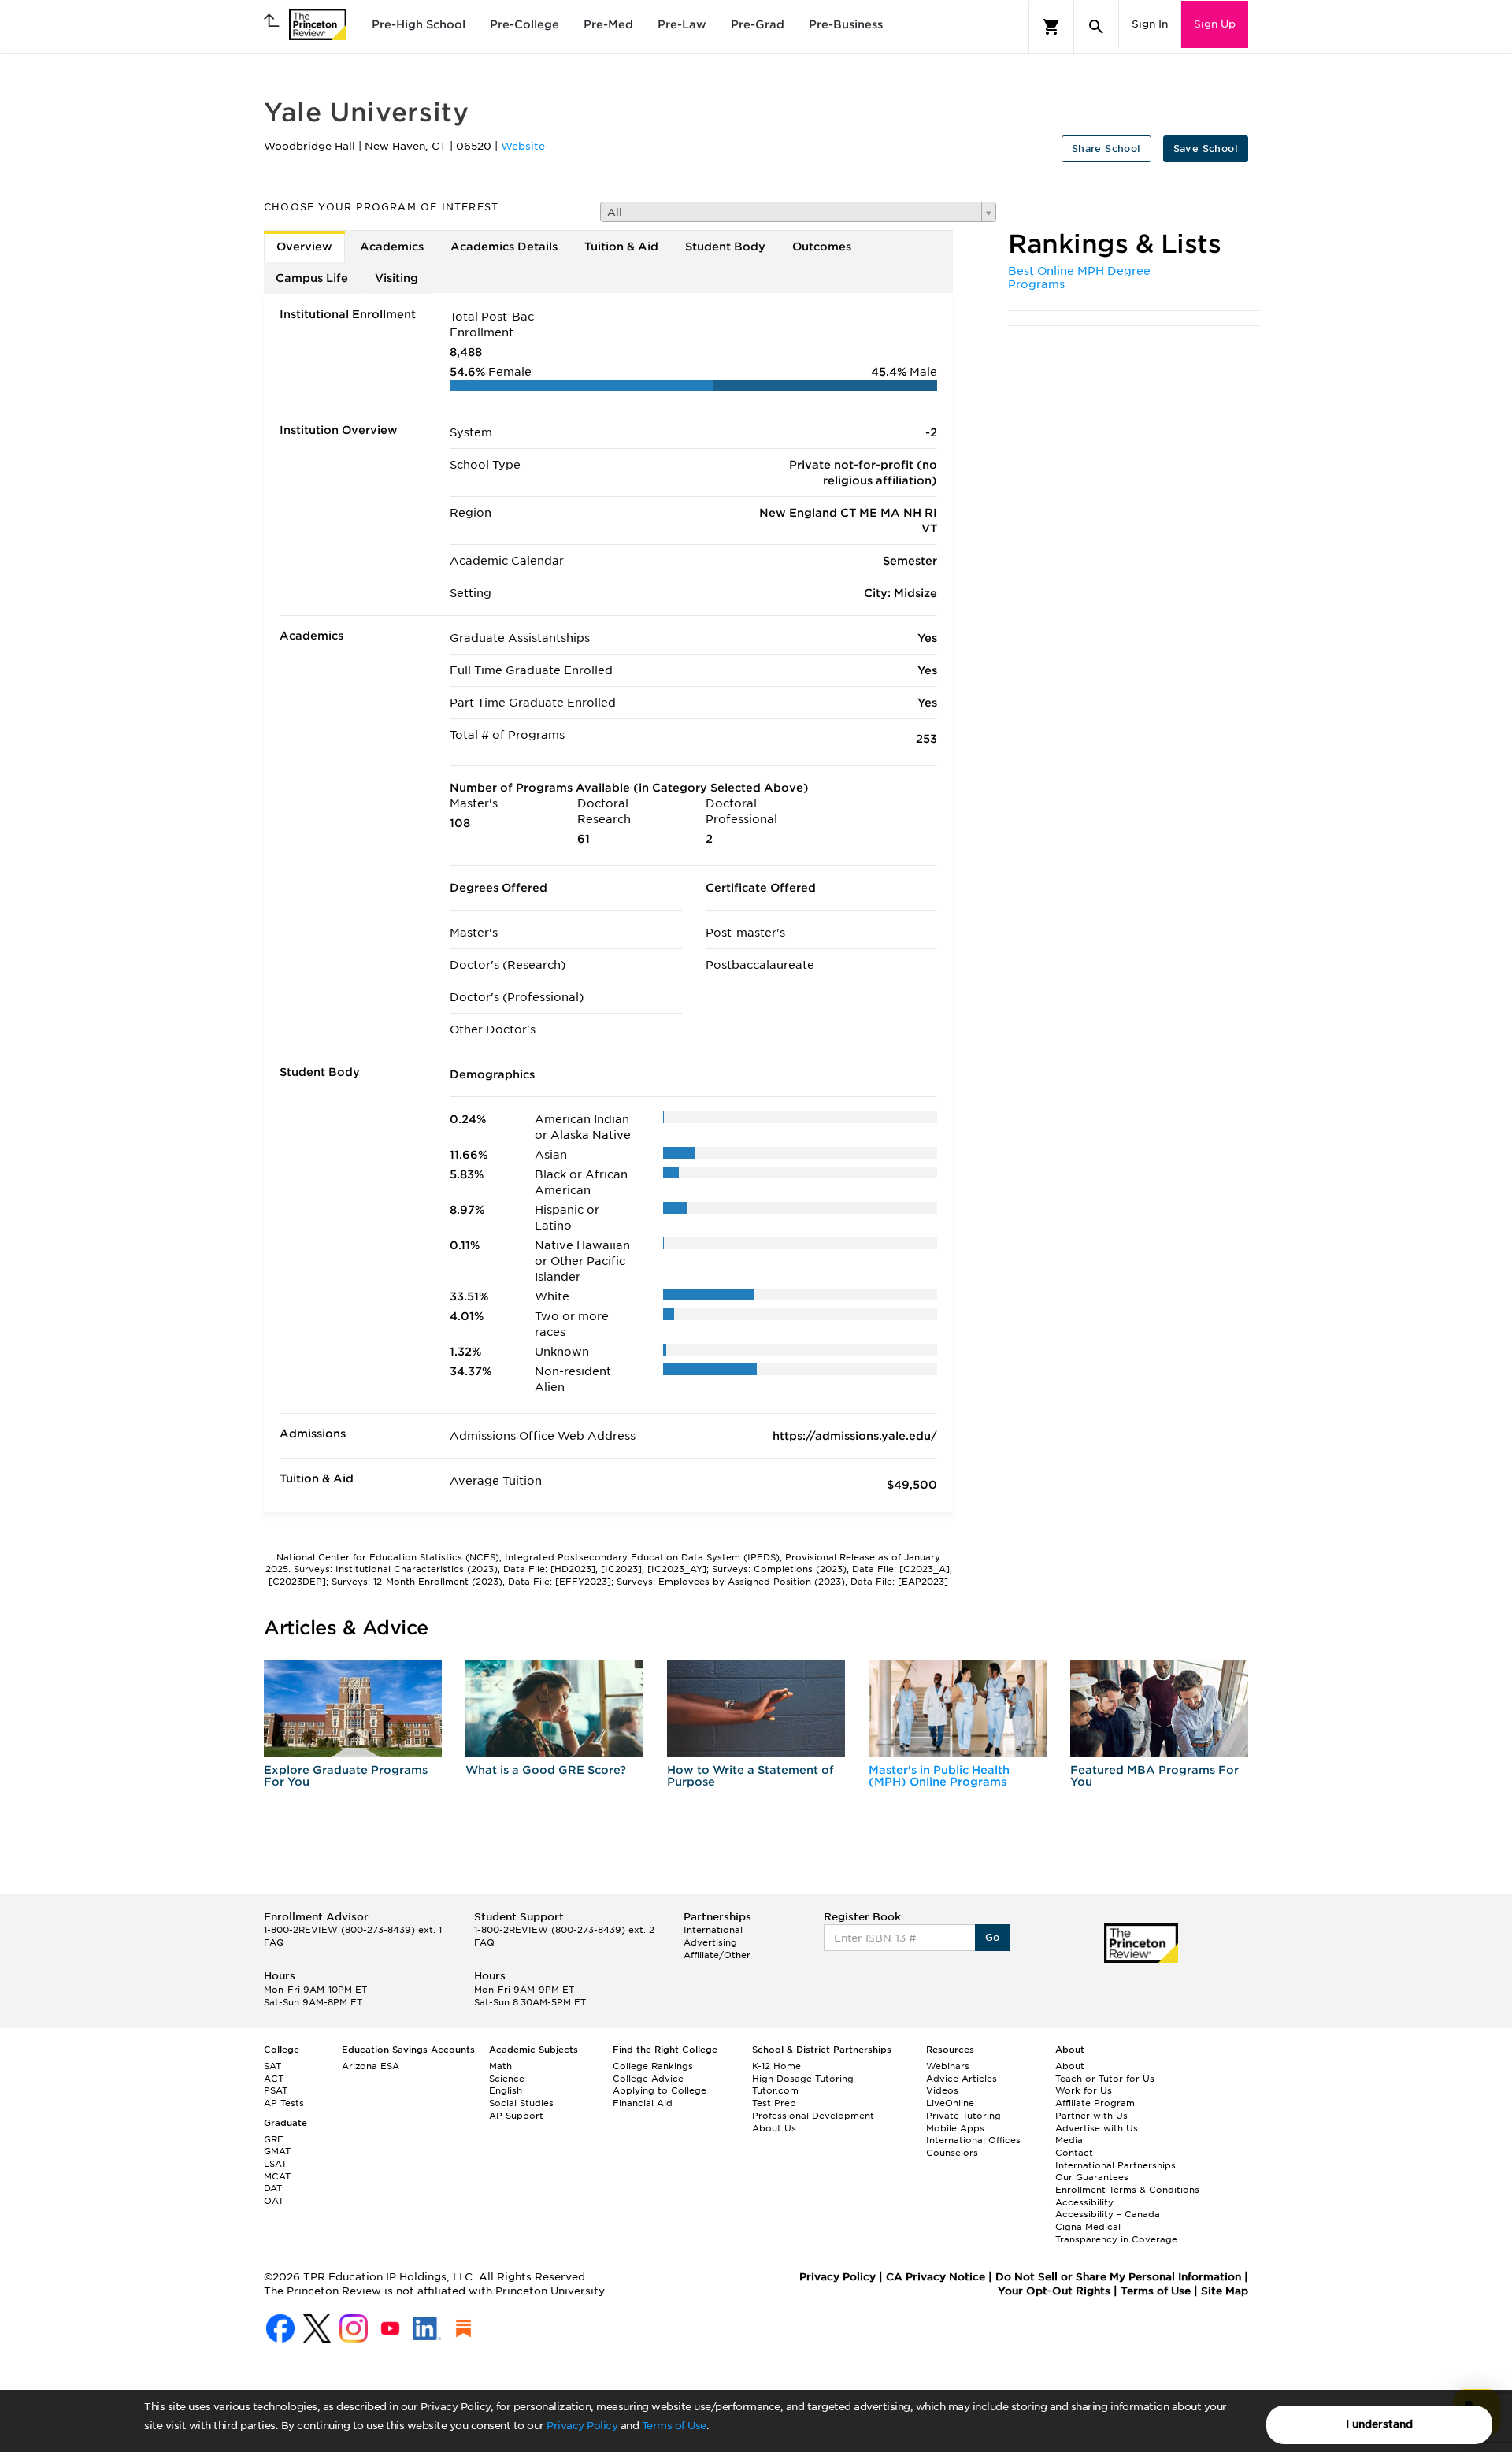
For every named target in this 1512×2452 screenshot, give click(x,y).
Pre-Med (608, 24)
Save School (1206, 148)
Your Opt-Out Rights (1054, 2291)
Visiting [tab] (397, 278)
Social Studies (521, 2103)
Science (507, 2079)
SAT (272, 2066)
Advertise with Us (1097, 2128)
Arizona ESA (371, 2066)
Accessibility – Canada (1108, 2214)
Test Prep (774, 2103)
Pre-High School (419, 24)
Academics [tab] (392, 247)
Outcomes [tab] (822, 247)
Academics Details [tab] (504, 247)
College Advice (648, 2079)
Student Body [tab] (725, 247)
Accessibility (1084, 2202)
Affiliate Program (1095, 2103)
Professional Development (813, 2116)
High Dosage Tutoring (803, 2079)
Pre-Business (846, 24)
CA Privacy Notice (936, 2277)
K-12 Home (776, 2066)
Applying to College (660, 2090)
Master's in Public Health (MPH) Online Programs (939, 1776)
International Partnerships (1115, 2165)
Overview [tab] (304, 247)
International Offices (973, 2140)
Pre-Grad (758, 24)
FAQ (274, 1942)
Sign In (1150, 24)
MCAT (277, 2176)
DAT (273, 2188)
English (506, 2090)
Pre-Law (682, 24)
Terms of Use (674, 2426)
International (713, 1930)
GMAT (277, 2151)
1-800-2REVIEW (353, 1930)
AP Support (516, 2116)
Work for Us (1084, 2090)
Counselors (952, 2153)
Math (500, 2066)
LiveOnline (950, 2103)
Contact (1074, 2153)
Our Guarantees (1092, 2177)
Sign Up (1215, 24)
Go (993, 1937)
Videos (942, 2090)
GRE (274, 2139)
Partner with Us (1091, 2116)
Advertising (710, 1942)
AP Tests (284, 2103)
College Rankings (653, 2066)
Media (1069, 2140)
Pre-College (524, 24)
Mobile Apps (955, 2128)
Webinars (948, 2066)
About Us (774, 2128)
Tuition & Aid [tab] (621, 247)
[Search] (1096, 27)
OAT (274, 2201)
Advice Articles (962, 2079)
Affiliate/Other (717, 1955)
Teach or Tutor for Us (1105, 2079)
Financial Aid (643, 2103)
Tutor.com (775, 2090)
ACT (274, 2079)
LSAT (275, 2164)
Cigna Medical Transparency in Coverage (1116, 2233)
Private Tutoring (964, 2116)
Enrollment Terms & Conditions (1127, 2190)
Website (523, 146)
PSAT (276, 2090)
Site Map (1225, 2291)
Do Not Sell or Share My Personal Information (1118, 2277)
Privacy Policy (582, 2426)
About (1070, 2066)
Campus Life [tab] (312, 278)
